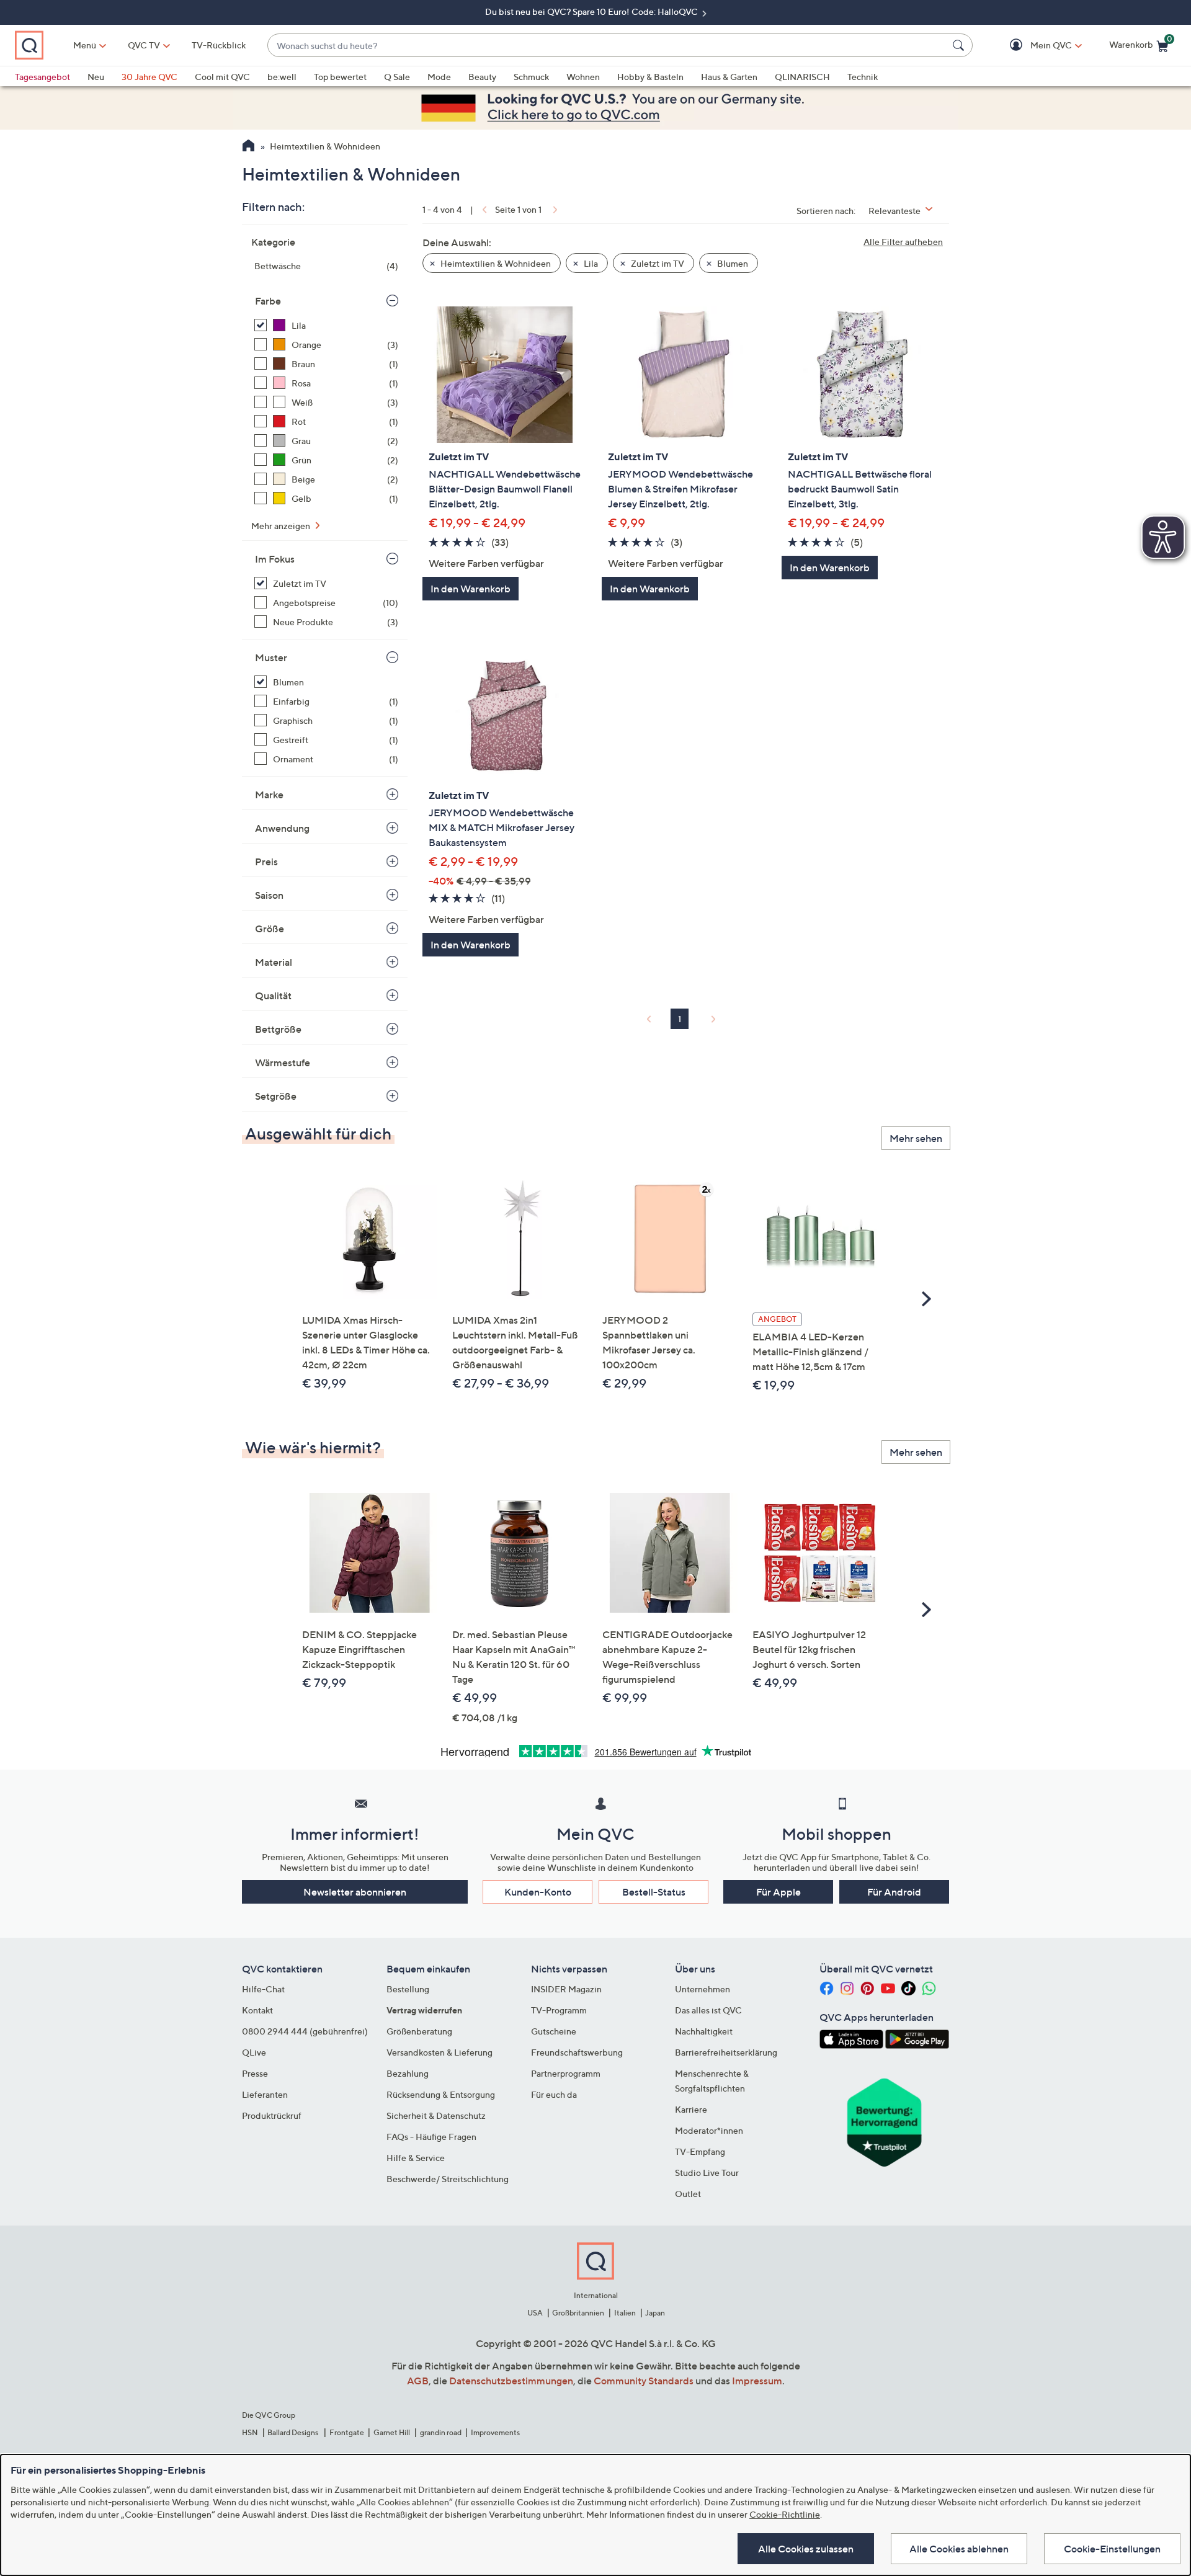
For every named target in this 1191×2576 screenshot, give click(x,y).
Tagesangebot (42, 77)
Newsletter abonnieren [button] (355, 1892)
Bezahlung (408, 2073)
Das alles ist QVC (708, 2010)
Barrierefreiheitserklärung (726, 2052)
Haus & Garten (729, 77)
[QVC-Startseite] (248, 147)
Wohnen (583, 77)
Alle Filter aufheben (903, 242)
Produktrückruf (272, 2115)
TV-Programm (559, 2010)
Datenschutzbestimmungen (511, 2381)
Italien (625, 2313)
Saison (269, 895)
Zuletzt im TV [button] (657, 263)
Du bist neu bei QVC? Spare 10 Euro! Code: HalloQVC (592, 11)
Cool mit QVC (222, 77)
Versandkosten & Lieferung (439, 2052)
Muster (271, 657)
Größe (270, 929)
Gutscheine (554, 2031)
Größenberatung (419, 2031)
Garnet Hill (392, 2432)
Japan (655, 2313)
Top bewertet (340, 77)
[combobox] (608, 46)
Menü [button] (85, 45)
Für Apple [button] (778, 1892)
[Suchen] (960, 45)
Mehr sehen (916, 1138)
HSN (250, 2432)
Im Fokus (275, 559)
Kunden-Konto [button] (538, 1892)
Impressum (757, 2381)
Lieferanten (265, 2094)
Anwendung (282, 828)
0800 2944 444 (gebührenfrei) (305, 2031)
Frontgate (347, 2432)
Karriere (691, 2109)
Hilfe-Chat (263, 1989)
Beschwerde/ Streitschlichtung (448, 2179)
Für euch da (554, 2094)
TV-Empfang (700, 2151)
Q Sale (397, 77)
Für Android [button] (894, 1892)
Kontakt (257, 2010)
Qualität (273, 996)
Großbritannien (578, 2313)
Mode (439, 77)
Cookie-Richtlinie (785, 2514)
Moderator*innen (709, 2130)
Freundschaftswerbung (577, 2052)
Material (274, 962)
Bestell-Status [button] (654, 1892)
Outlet (688, 2194)
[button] (1033, 46)
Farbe (268, 301)
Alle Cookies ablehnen (959, 2549)
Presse (255, 2073)
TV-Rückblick (219, 45)
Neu (96, 77)
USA (535, 2313)
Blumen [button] (732, 263)
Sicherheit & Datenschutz (436, 2115)
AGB (418, 2381)
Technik (863, 77)
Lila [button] (590, 263)
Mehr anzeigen (282, 526)
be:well (282, 77)
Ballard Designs (293, 2432)
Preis (266, 862)
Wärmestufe (283, 1063)
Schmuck (531, 77)
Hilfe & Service (416, 2158)
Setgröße (276, 1096)
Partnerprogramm (566, 2073)
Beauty (482, 77)
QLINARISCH (802, 77)
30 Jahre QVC (149, 77)
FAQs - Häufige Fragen (431, 2137)
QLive (254, 2052)
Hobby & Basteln (650, 77)
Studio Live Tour (707, 2173)
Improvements (495, 2432)
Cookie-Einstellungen (1112, 2549)
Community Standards (644, 2381)
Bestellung (408, 1989)
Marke (269, 795)
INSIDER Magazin (566, 1989)
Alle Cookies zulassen (806, 2549)
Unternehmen (703, 1989)
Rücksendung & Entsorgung (441, 2094)
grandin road (441, 2432)
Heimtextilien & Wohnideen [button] (495, 263)
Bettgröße (278, 1029)
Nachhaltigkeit (704, 2031)
